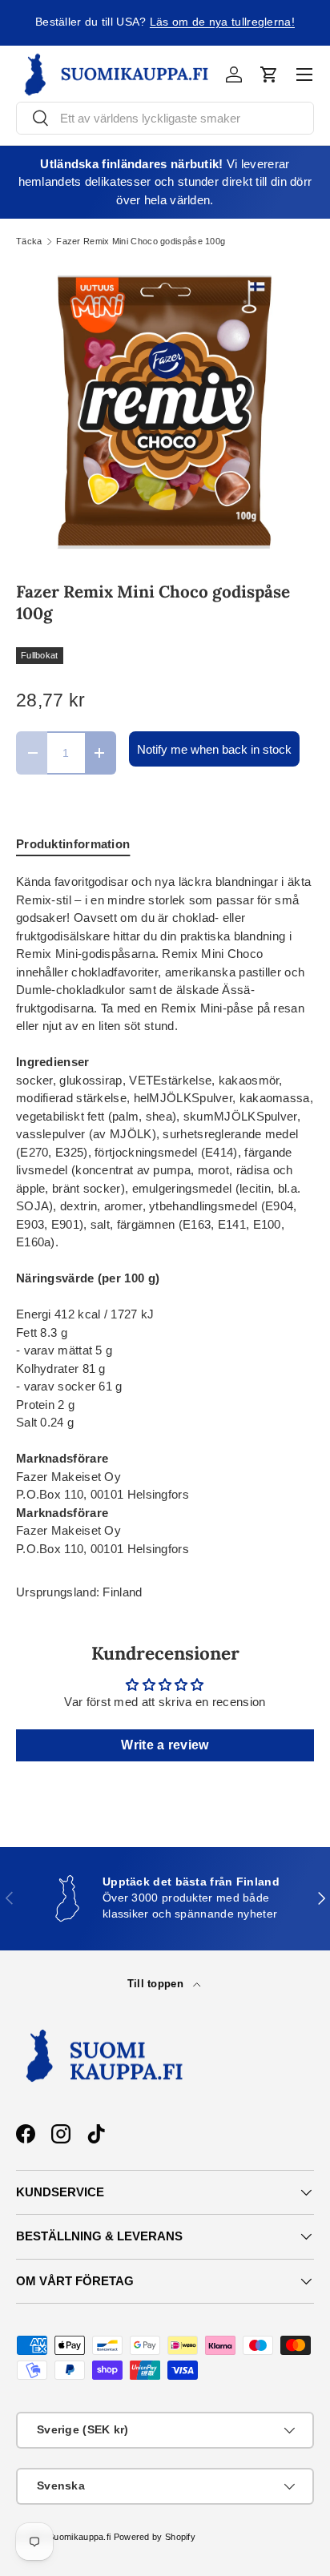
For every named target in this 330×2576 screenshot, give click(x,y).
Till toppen (157, 1984)
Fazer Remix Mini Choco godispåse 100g (141, 241)
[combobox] (165, 118)
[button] (269, 74)
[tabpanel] (165, 1216)
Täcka (29, 241)
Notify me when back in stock (214, 749)
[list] (165, 413)
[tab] (73, 844)
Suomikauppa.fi (79, 2537)
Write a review (165, 1745)
